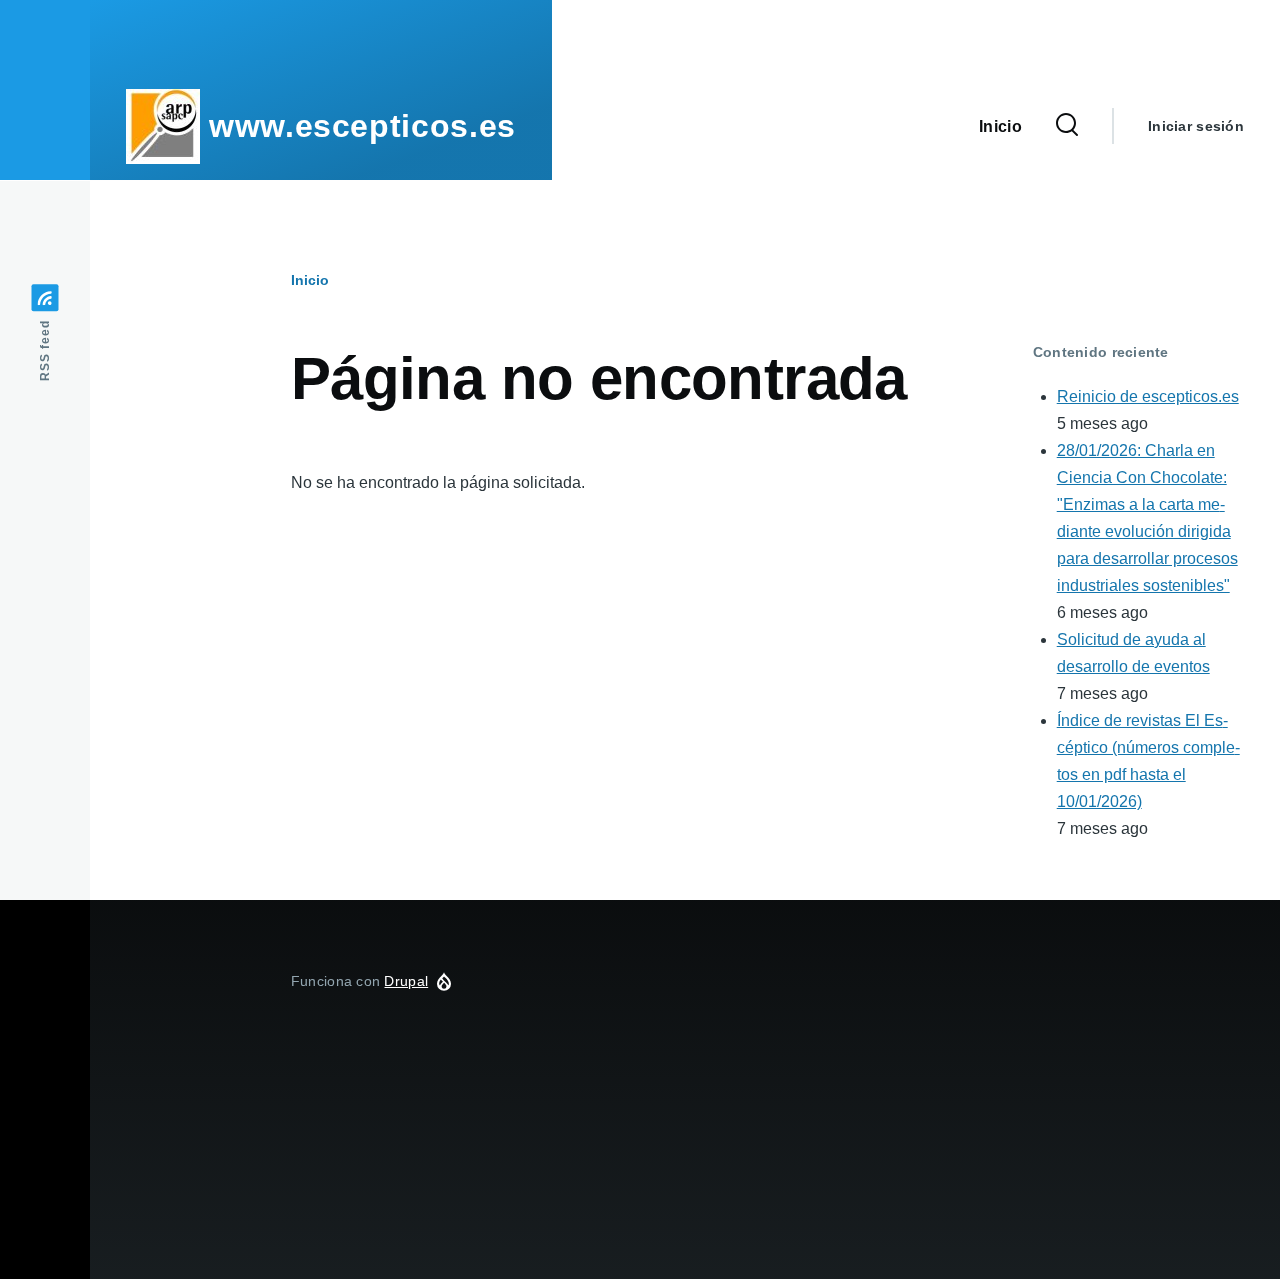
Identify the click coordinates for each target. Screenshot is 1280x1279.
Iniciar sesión (1196, 126)
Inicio (310, 280)
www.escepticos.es (362, 126)
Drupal (406, 981)
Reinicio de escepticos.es (1148, 396)
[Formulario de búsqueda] (1067, 126)
